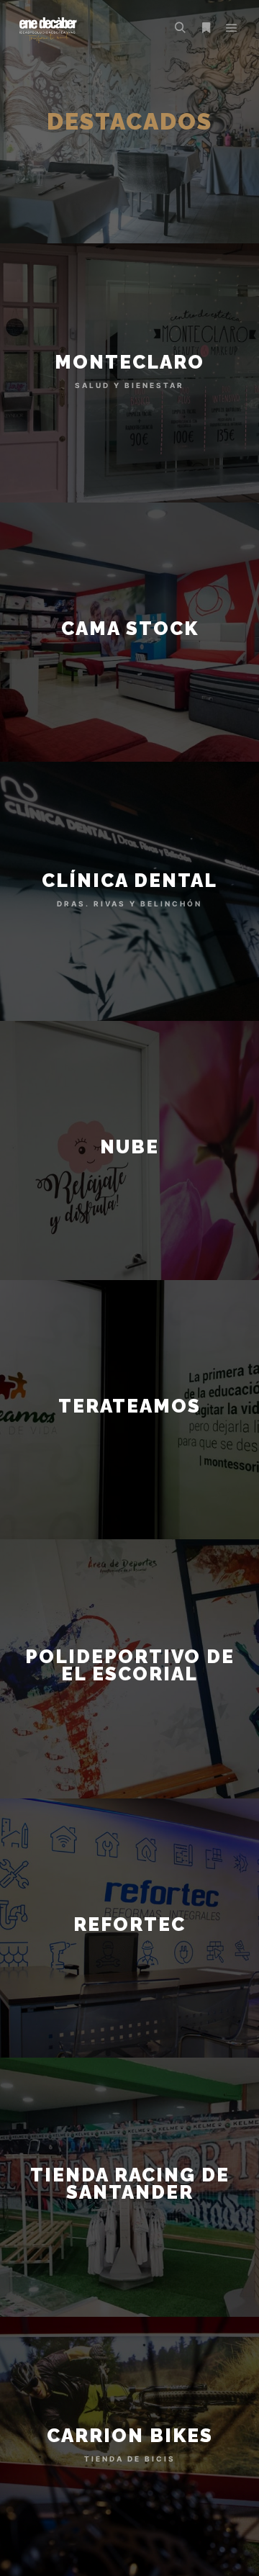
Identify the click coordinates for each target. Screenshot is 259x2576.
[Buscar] (180, 28)
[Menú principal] (232, 28)
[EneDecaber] (47, 28)
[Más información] (206, 28)
